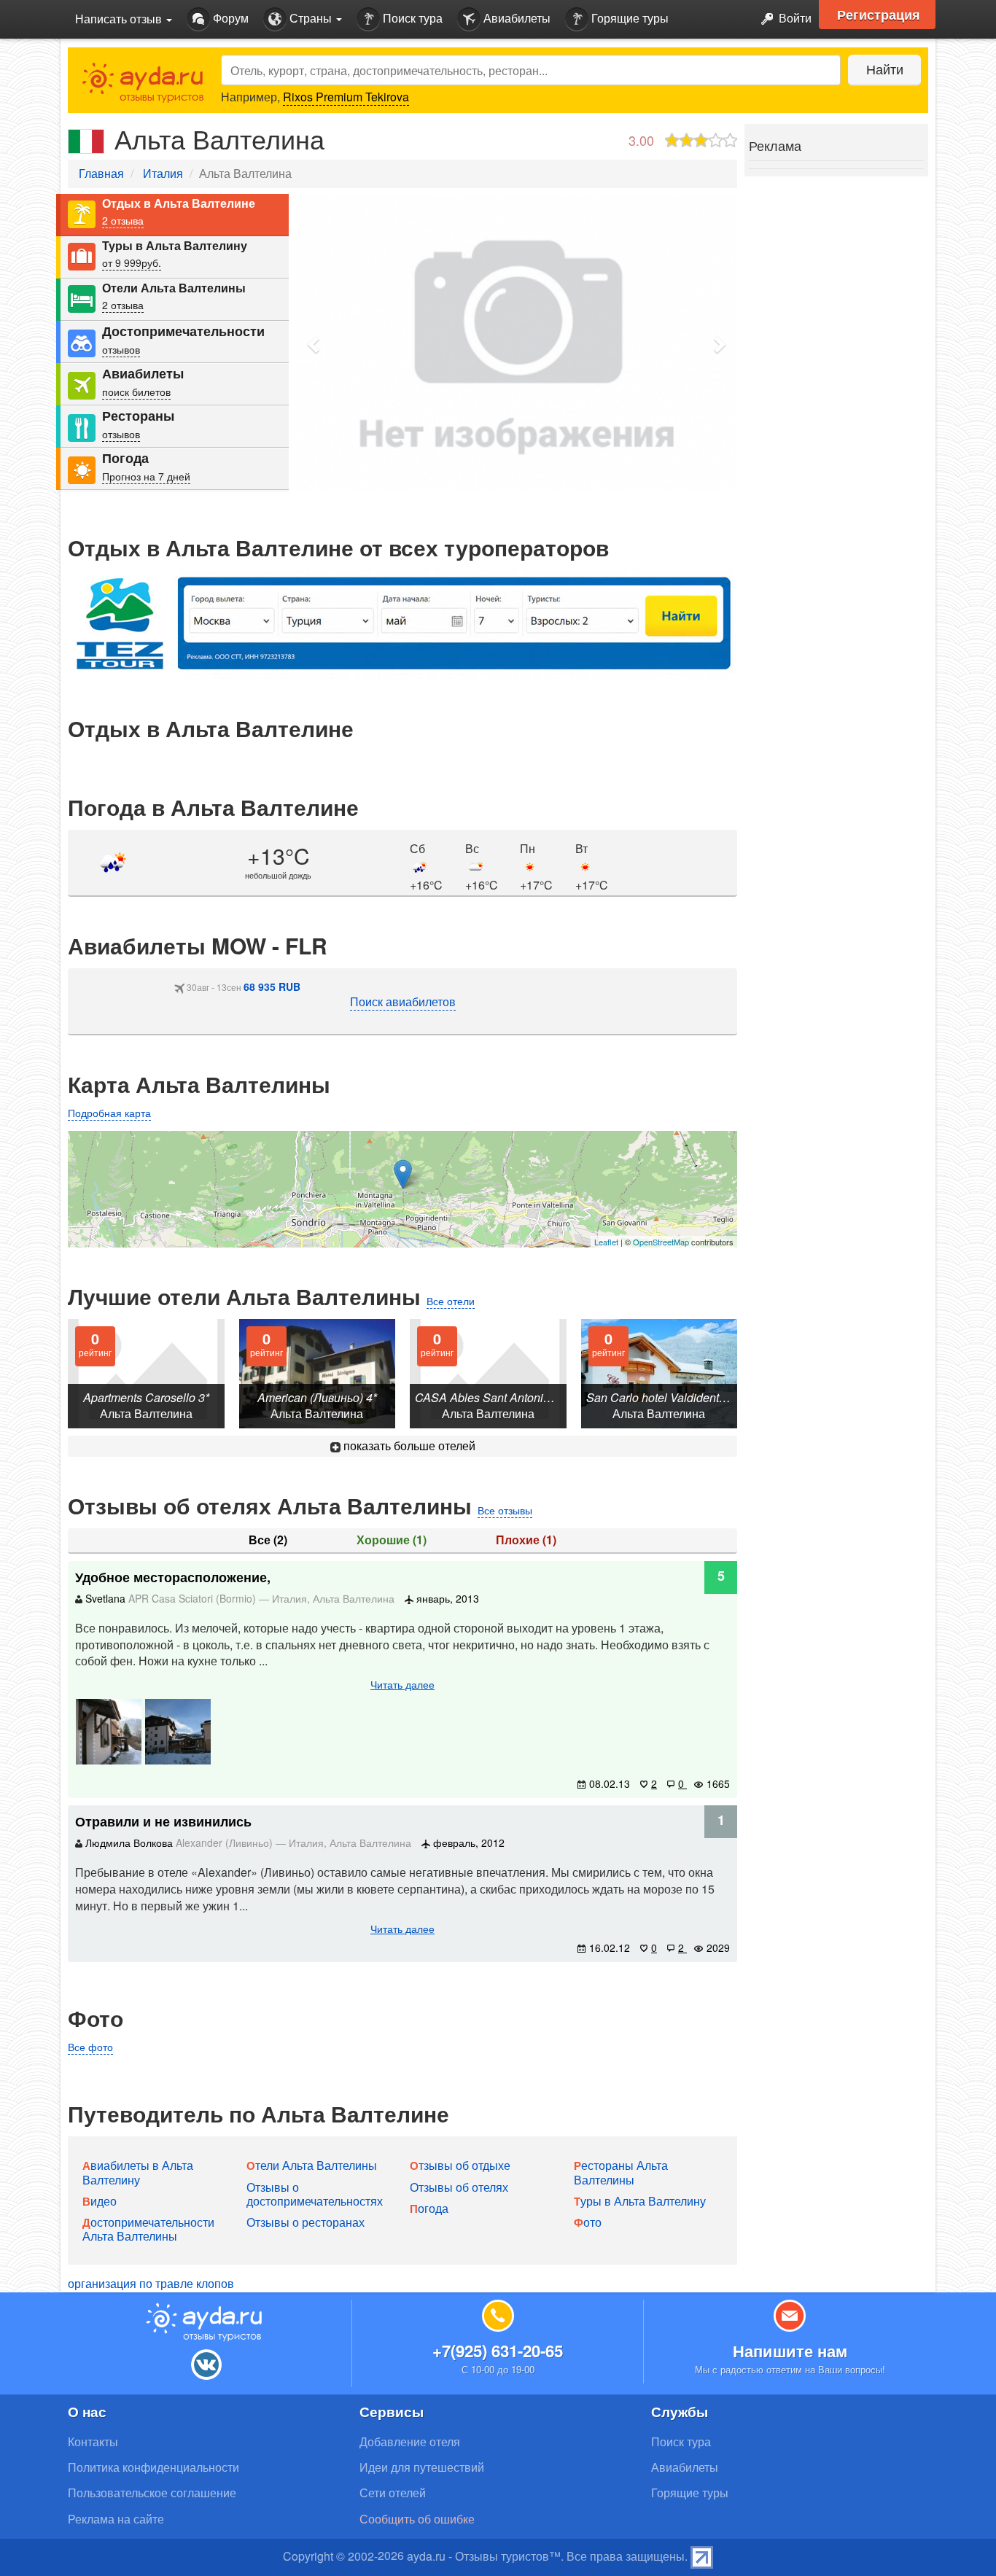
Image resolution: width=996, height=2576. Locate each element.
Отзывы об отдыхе (460, 2165)
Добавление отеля (410, 2441)
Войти (794, 18)
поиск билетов (136, 392)
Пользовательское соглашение (152, 2493)
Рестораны (138, 416)
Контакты (93, 2441)
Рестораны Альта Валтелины (621, 2172)
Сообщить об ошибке (417, 2519)
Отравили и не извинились (163, 1821)
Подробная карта (109, 1113)
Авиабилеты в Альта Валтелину (138, 2172)
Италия (163, 173)
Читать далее (402, 1684)
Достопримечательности (183, 331)
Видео (100, 2201)
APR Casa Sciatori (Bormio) (194, 1598)
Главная (101, 173)
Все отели (451, 1301)
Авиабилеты (515, 18)
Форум (229, 18)
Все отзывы (505, 1510)
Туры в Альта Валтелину (175, 246)
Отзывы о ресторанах (306, 2222)
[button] (314, 344)
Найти (885, 69)
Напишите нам (790, 2351)
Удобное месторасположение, (173, 1577)
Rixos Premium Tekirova (346, 97)
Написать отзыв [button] (120, 19)
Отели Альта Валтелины (174, 288)
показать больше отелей (408, 1445)
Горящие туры (629, 18)
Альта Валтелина (354, 1598)
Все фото (90, 2047)
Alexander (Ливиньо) (226, 1842)
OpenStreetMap (661, 1242)
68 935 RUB (272, 987)
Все (268, 1540)
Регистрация (879, 15)
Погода (125, 458)
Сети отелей (393, 2493)
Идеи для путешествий (422, 2467)
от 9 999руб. (132, 262)
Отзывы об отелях (459, 2187)
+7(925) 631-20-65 (498, 2351)
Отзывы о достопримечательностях (315, 2194)
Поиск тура (411, 18)
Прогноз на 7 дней (146, 476)
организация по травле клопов (151, 2283)
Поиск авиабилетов (403, 1001)
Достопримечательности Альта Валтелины (148, 2229)
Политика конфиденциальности (153, 2467)
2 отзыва (123, 220)
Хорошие (392, 1540)
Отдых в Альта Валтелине (179, 203)
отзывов (121, 349)
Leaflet (606, 1242)
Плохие (526, 1540)
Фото (588, 2222)
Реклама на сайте (116, 2519)
